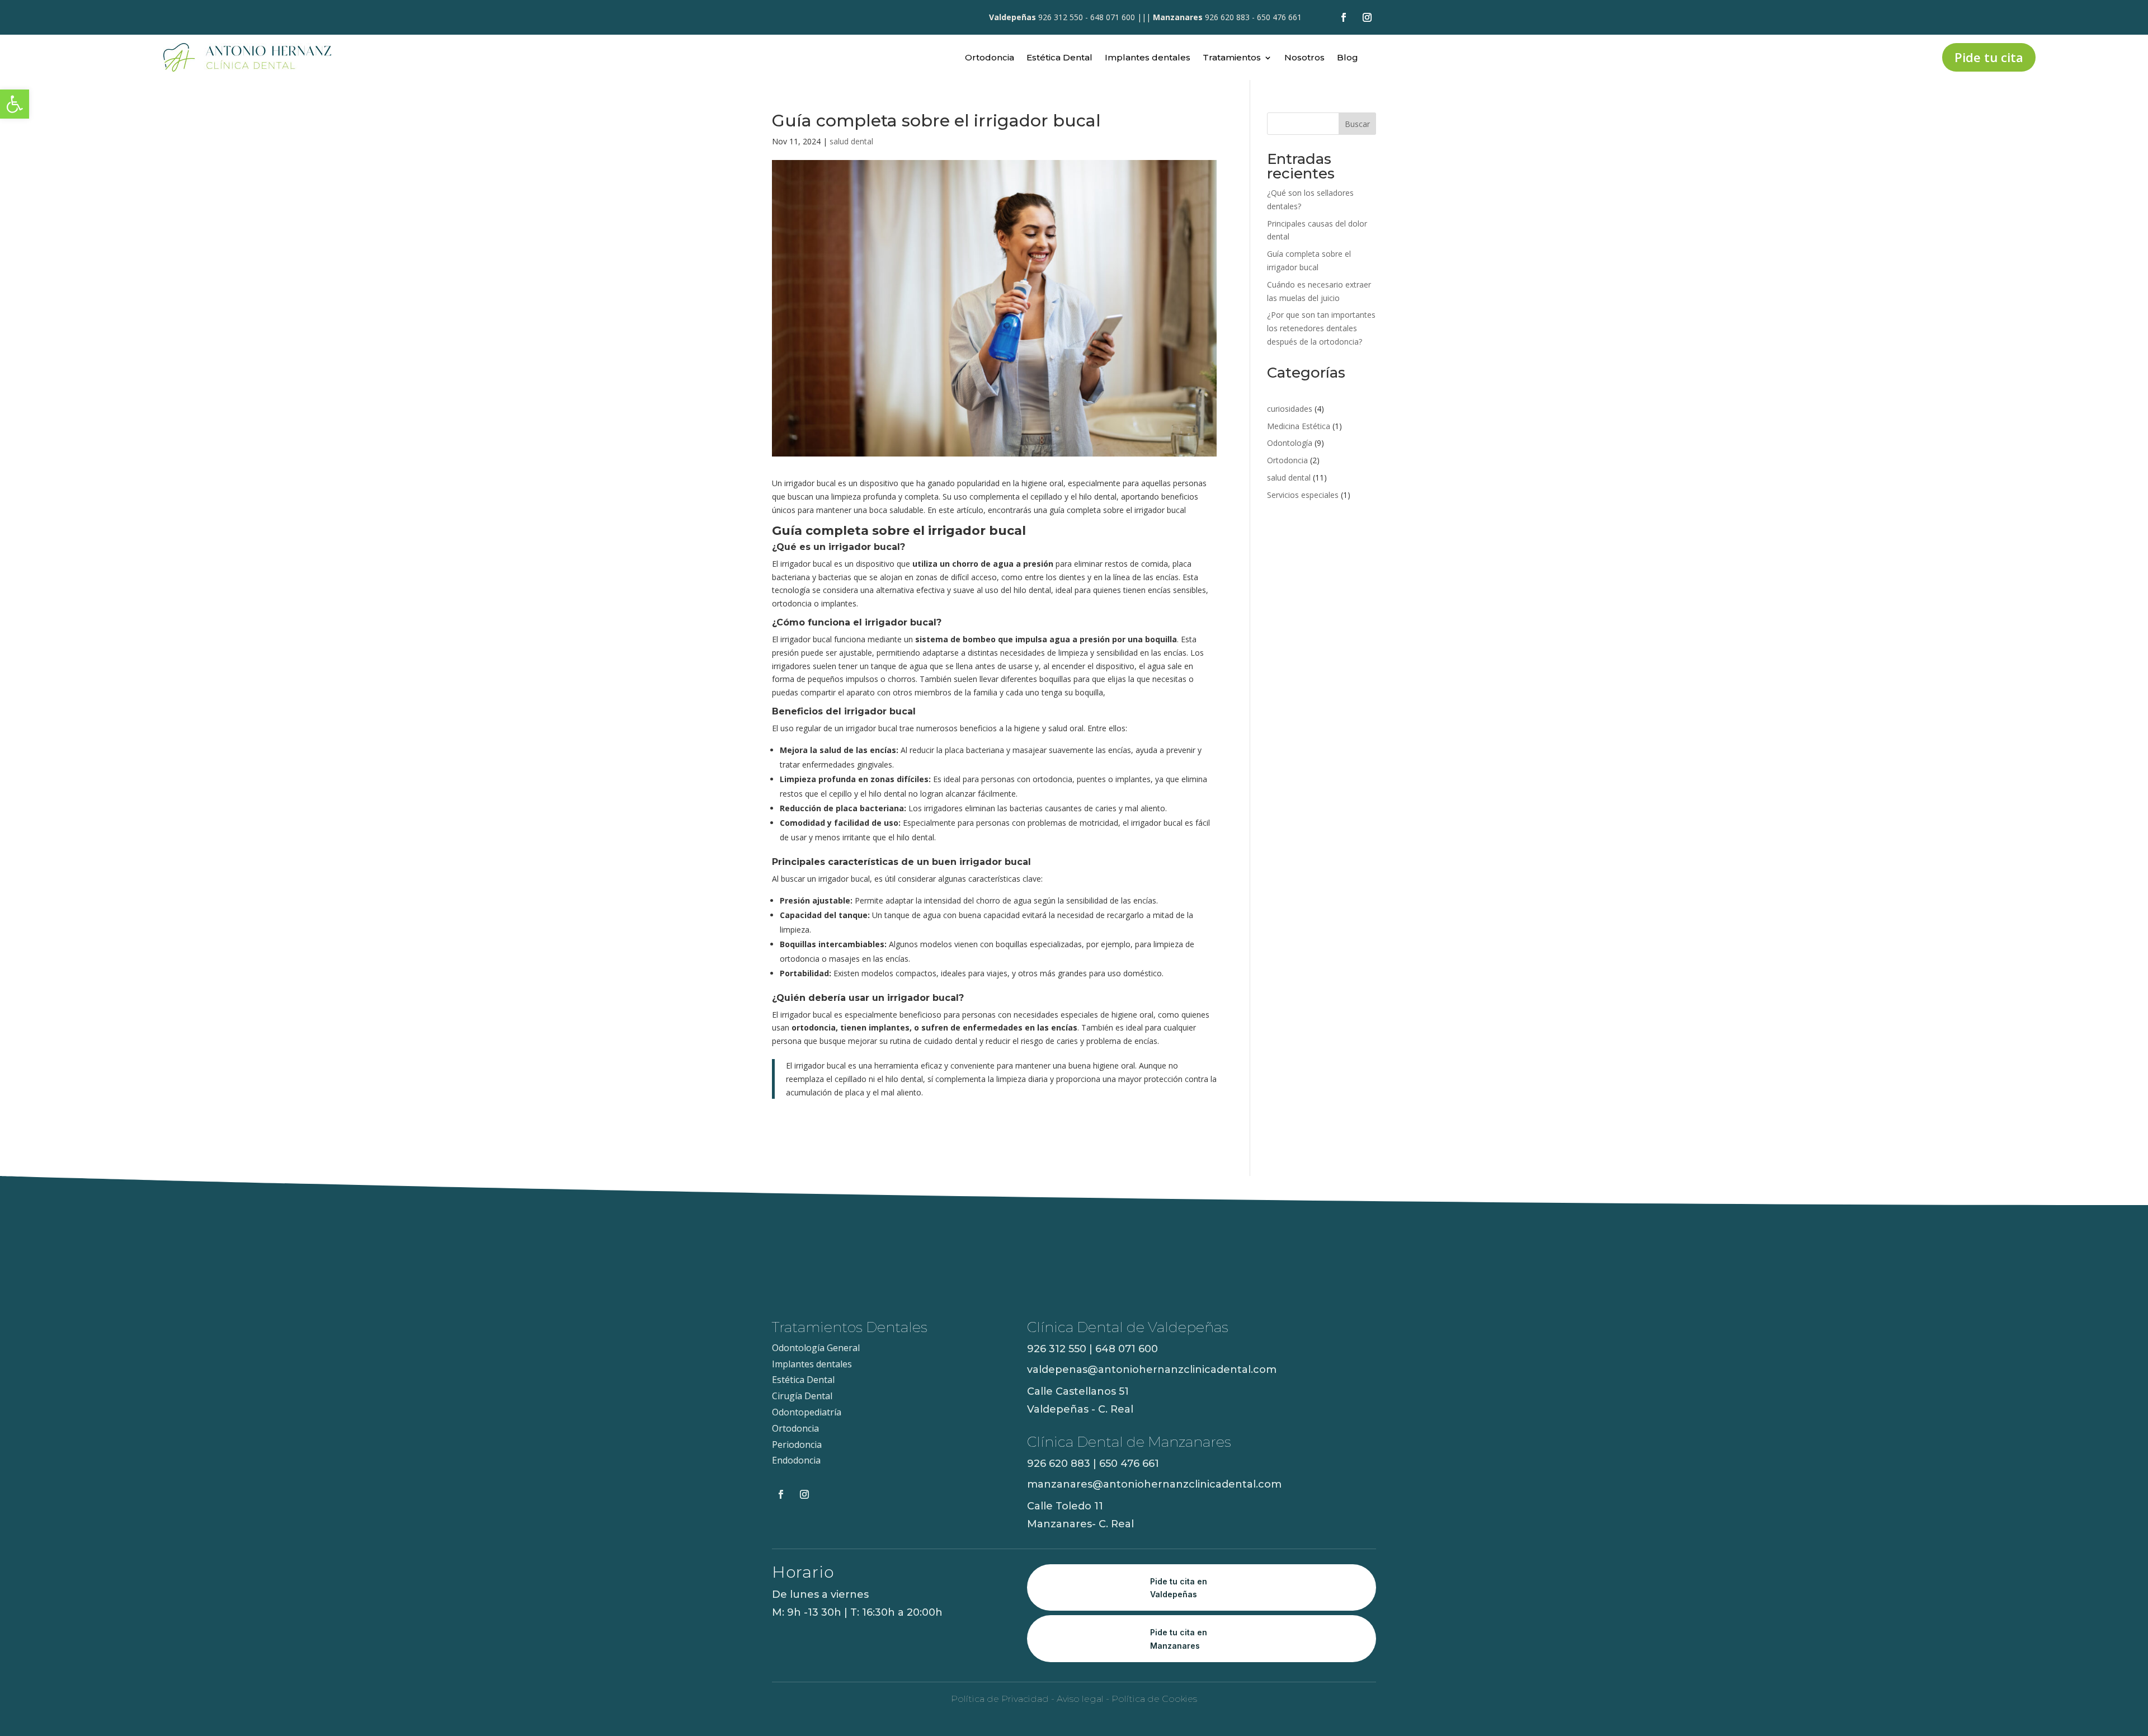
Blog (1348, 58)
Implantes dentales (1148, 58)
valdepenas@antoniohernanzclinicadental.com (1152, 1370)
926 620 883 (1227, 17)
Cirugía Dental (802, 1396)
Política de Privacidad (1000, 1699)
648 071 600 (1113, 17)
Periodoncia (797, 1445)
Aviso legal (1079, 1699)
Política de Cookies (1154, 1699)
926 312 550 (1061, 17)
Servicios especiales (1303, 495)
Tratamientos (1232, 58)
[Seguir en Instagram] (1367, 17)
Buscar (1357, 124)
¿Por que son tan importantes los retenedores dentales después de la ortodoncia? (1321, 328)
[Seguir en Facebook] (1344, 17)
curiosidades (1290, 409)
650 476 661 (1279, 17)
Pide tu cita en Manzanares (1179, 1639)
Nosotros (1304, 58)
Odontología (1290, 443)
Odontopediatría (807, 1412)
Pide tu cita (1989, 57)
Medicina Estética (1299, 426)
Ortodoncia (990, 58)
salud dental (851, 141)
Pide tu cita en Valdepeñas (1179, 1588)
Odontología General (816, 1348)
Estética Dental (1059, 58)
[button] (15, 104)
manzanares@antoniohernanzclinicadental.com (1154, 1484)
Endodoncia (796, 1460)
